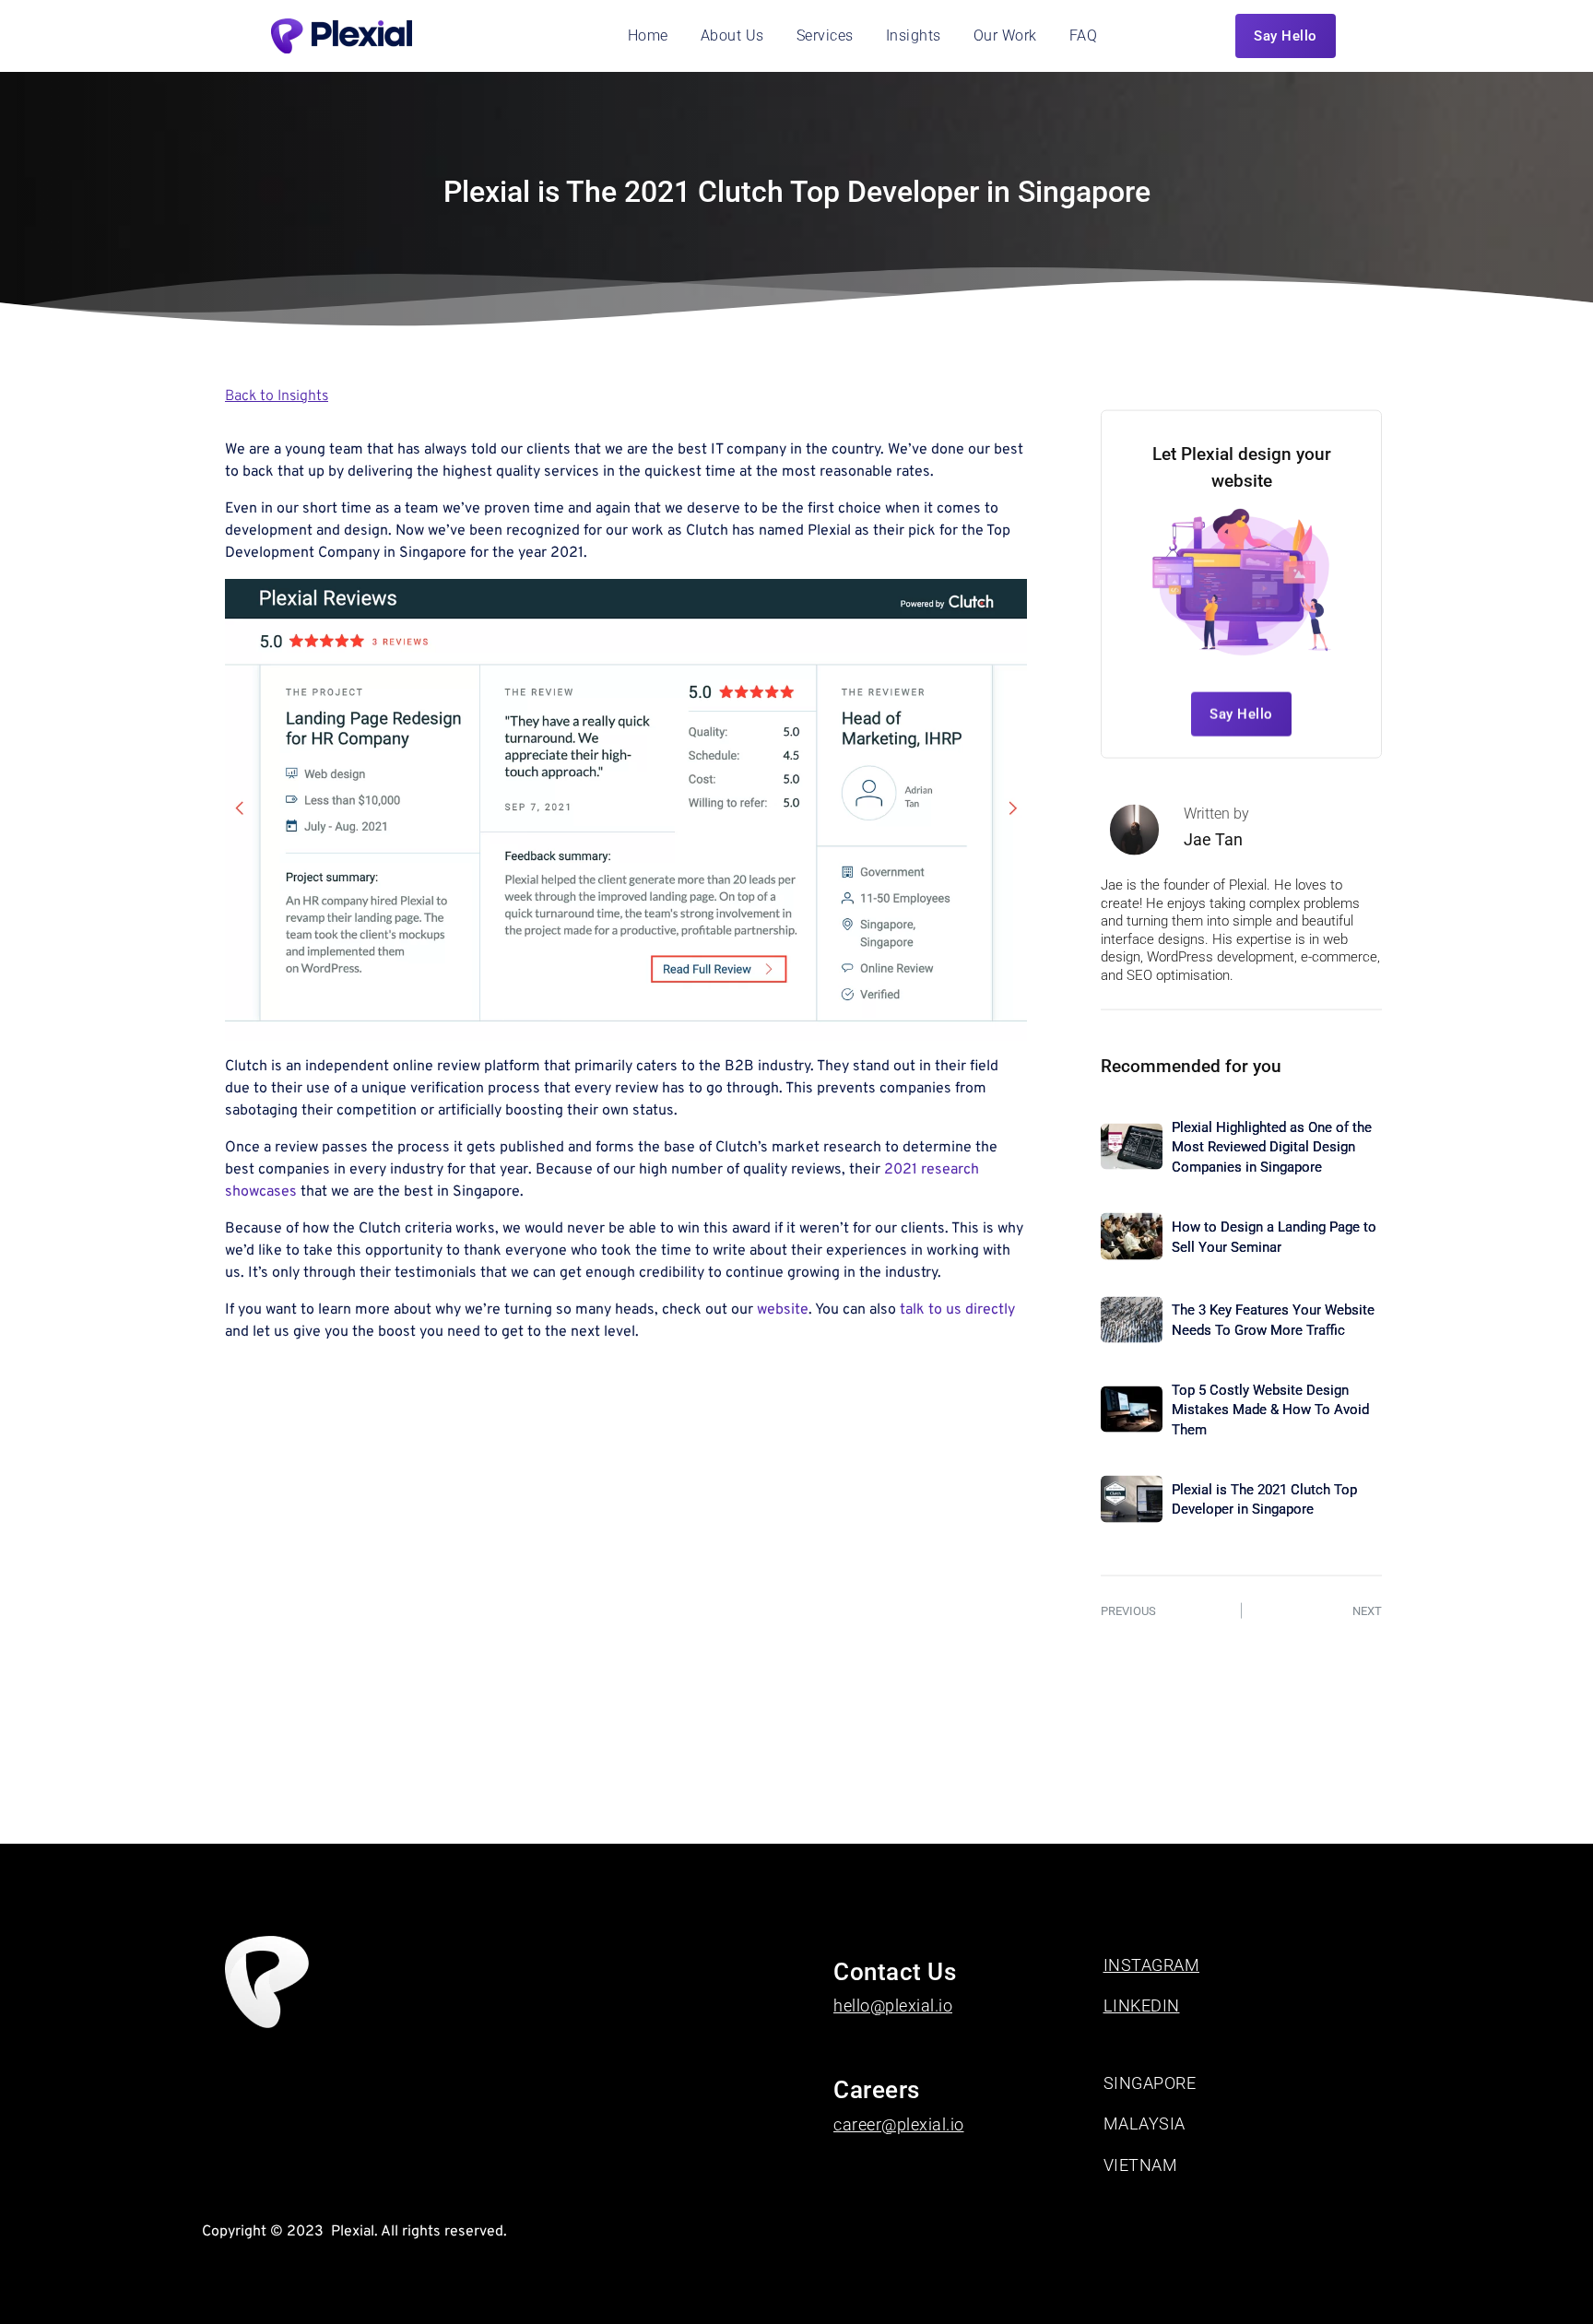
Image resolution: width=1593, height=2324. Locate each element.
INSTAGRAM (1152, 1965)
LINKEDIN (1142, 2005)
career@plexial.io (899, 2124)
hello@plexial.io (893, 2005)
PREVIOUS (1128, 1610)
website (783, 1310)
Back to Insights (277, 396)
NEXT (1367, 1610)
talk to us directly (957, 1310)
